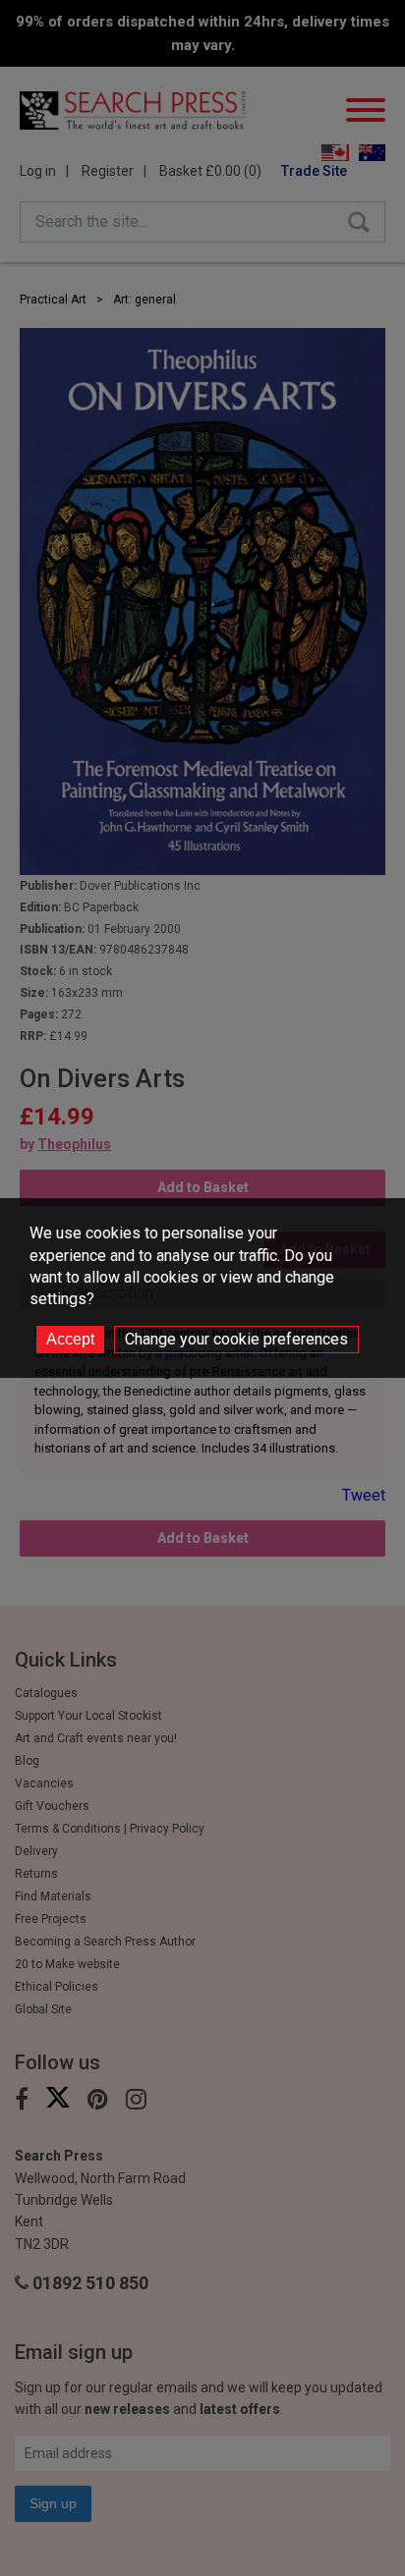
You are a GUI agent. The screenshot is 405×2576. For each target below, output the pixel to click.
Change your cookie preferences (236, 1339)
